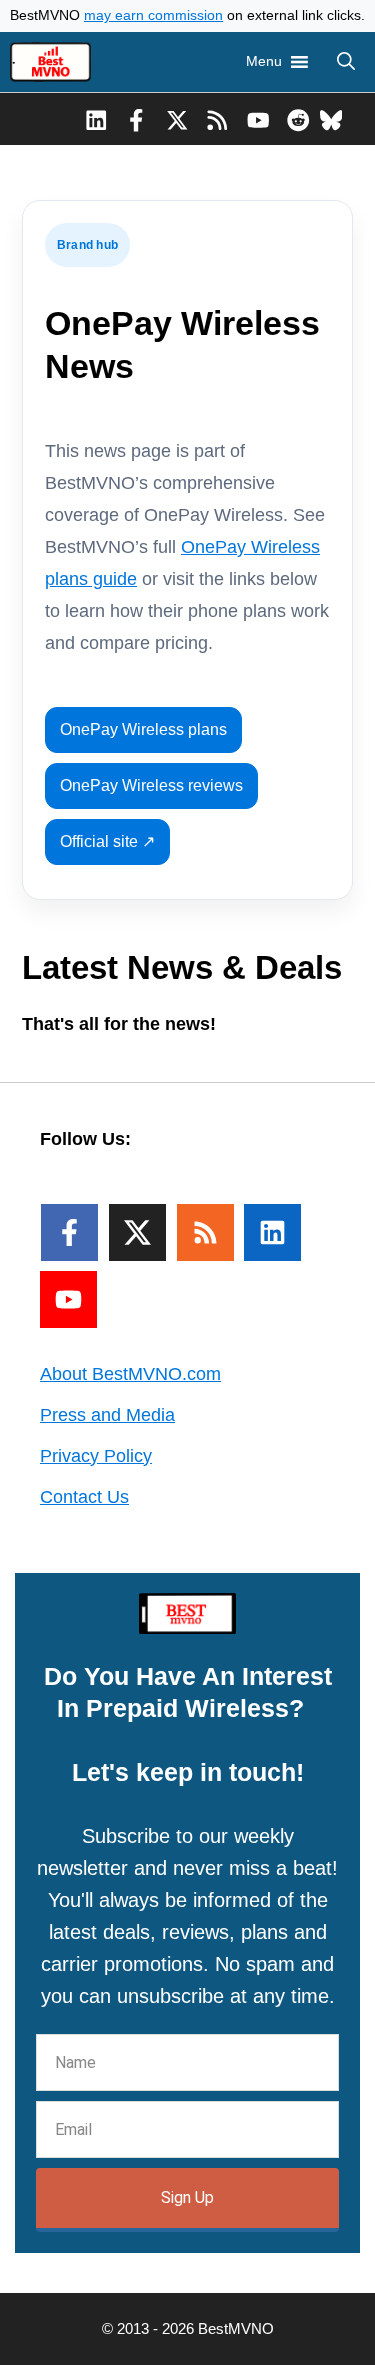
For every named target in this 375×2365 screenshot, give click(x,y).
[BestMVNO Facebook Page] (136, 119)
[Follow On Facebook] (69, 1232)
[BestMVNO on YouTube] (258, 119)
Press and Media (107, 1415)
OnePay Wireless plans (143, 729)
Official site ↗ (107, 841)
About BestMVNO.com (130, 1374)
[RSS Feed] (205, 1232)
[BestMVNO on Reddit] (298, 119)
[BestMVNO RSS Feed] (217, 119)
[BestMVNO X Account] (177, 119)
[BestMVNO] (50, 62)
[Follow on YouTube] (68, 1299)
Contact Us (84, 1497)
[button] (346, 62)
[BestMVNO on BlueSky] (331, 119)
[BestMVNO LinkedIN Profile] (96, 119)
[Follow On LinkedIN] (272, 1232)
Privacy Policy (96, 1456)
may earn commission (153, 15)
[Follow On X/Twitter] (137, 1232)
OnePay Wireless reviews (151, 785)
